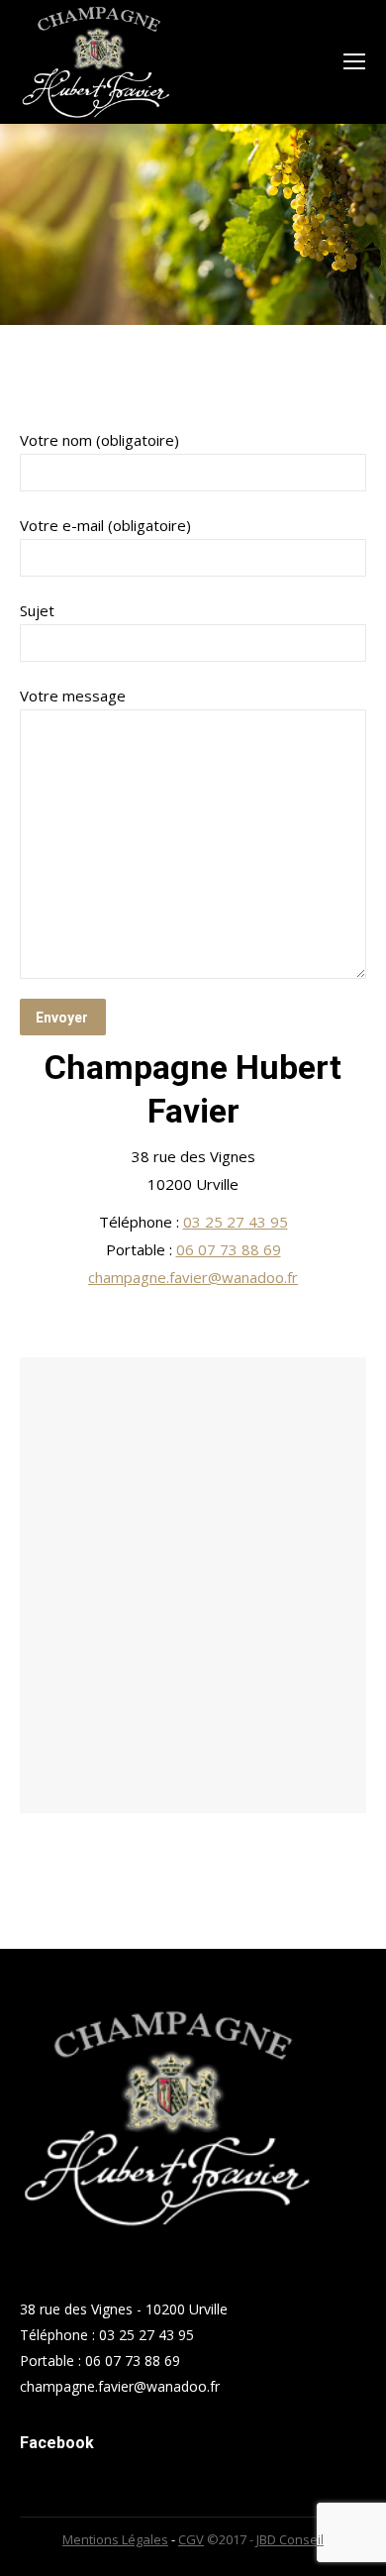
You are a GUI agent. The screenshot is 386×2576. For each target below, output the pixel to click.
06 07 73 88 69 (229, 1249)
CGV (191, 2539)
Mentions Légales (115, 2539)
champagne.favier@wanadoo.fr (193, 1277)
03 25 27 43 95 (236, 1222)
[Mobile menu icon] (354, 61)
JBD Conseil (290, 2539)
